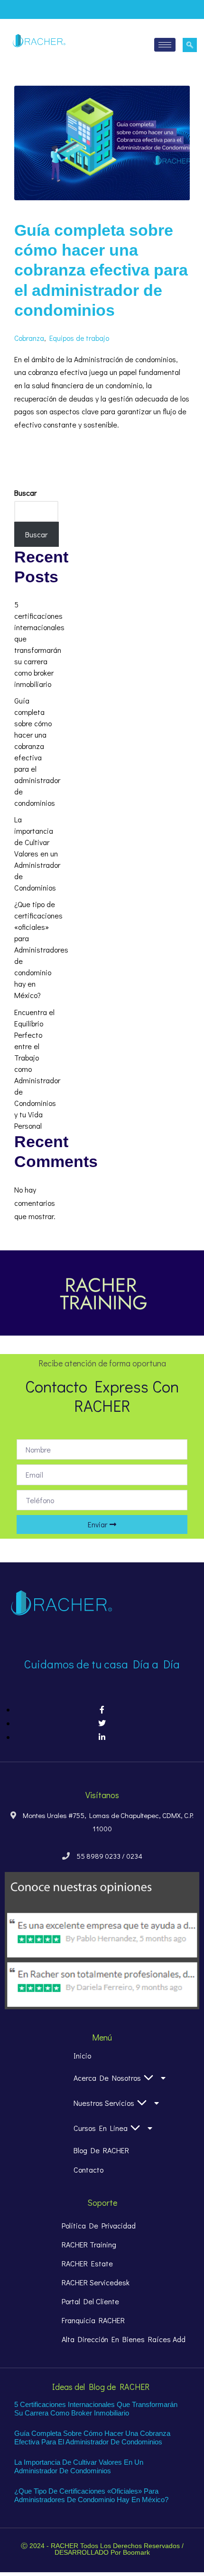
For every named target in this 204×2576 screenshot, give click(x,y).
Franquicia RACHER (93, 2320)
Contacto (88, 2170)
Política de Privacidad (99, 2225)
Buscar (25, 493)
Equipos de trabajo (79, 338)
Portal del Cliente (90, 2301)
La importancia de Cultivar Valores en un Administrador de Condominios (37, 853)
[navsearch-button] (190, 45)
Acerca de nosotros (107, 2078)
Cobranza (29, 338)
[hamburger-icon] (165, 45)
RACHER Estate (87, 2263)
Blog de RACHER (101, 2150)
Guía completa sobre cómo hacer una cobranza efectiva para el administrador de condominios (101, 270)
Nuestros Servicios (104, 2103)
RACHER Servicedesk (96, 2282)
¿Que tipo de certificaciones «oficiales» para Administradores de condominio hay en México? (41, 949)
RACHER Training (89, 2244)
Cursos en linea (101, 2128)
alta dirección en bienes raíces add (124, 2339)
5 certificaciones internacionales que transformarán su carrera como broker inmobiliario (96, 2409)
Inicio (82, 2056)
